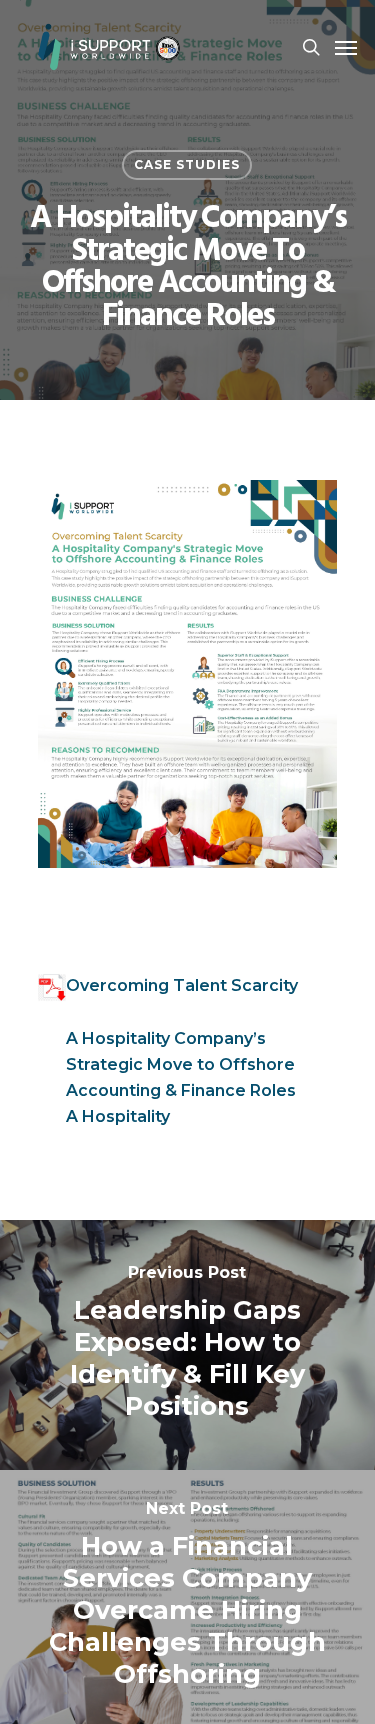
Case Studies (187, 164)
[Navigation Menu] (346, 47)
